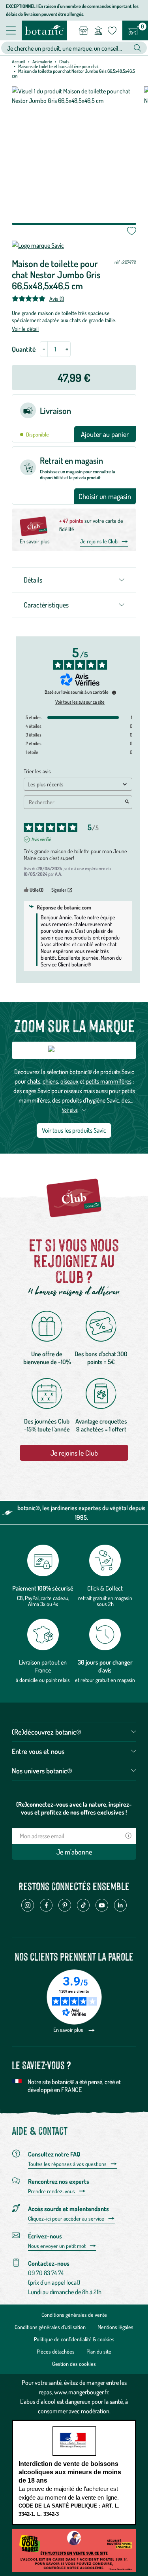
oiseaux (69, 1081)
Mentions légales (115, 2327)
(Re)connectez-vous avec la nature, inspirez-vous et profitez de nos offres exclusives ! (74, 1808)
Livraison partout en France (43, 1666)
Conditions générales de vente (74, 2315)
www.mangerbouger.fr (81, 2392)
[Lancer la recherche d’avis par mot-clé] (127, 802)
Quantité (24, 349)
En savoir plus (35, 541)
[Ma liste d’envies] (112, 30)
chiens (50, 1081)
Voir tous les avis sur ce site (80, 702)
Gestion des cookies (74, 2364)
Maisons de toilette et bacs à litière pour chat (59, 66)
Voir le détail (25, 329)
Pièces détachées (56, 2351)
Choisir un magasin (105, 496)
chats (34, 1081)
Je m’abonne (74, 1852)
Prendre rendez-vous (52, 2191)
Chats (64, 62)
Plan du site (99, 2351)
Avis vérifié (41, 839)
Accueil (19, 62)
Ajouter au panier (105, 434)
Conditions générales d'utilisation (50, 2327)
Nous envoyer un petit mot (57, 2246)
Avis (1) (57, 298)
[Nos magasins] (83, 30)
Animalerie (42, 62)
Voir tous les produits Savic (74, 1130)
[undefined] (114, 693)
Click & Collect (105, 1588)
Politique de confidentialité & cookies (74, 2339)
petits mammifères (109, 1081)
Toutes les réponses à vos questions (67, 2164)
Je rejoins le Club (99, 541)
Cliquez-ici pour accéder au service (66, 2219)
